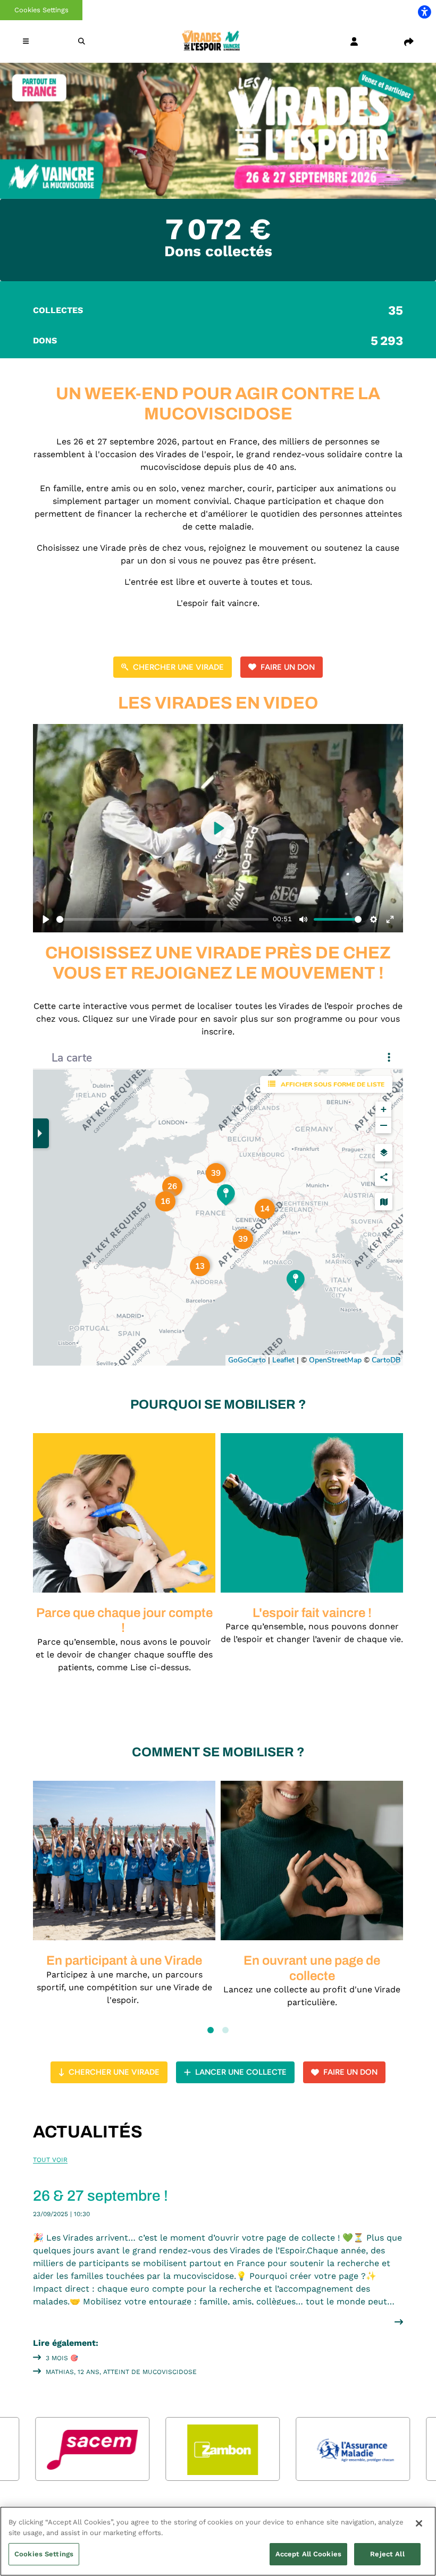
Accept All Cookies (308, 2554)
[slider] (162, 919)
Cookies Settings (41, 10)
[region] (218, 2541)
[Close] (419, 2523)
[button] (27, 41)
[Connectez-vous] (354, 41)
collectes (218, 310)
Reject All (387, 2554)
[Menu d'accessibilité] (424, 12)
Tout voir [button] (50, 2160)
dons (218, 341)
